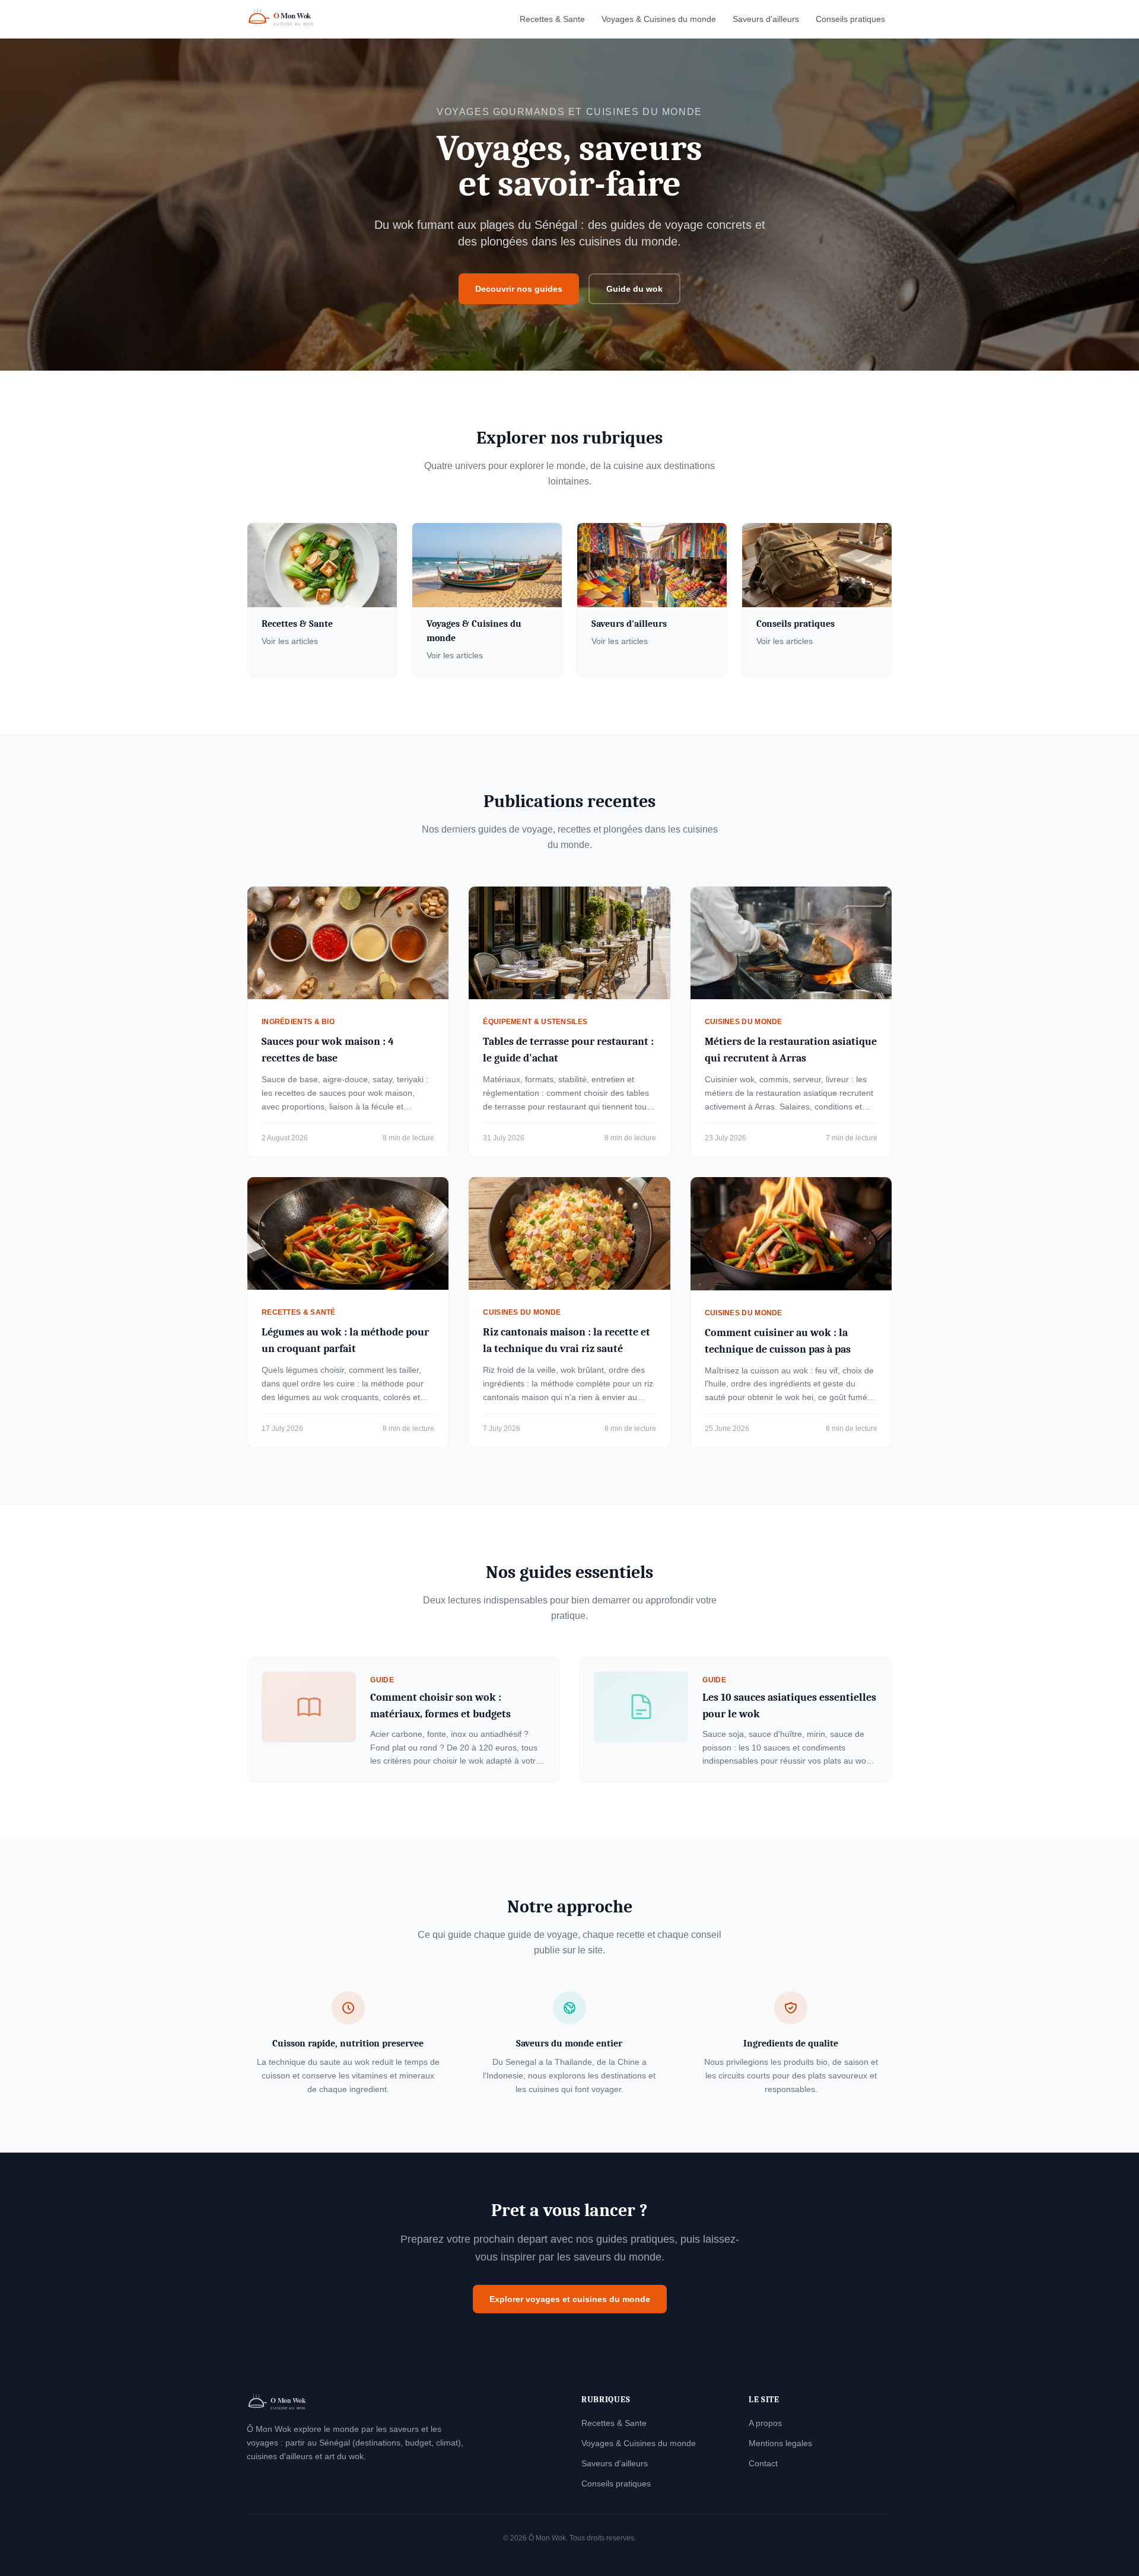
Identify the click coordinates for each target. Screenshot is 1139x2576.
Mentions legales (780, 2443)
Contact (763, 2463)
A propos (765, 2423)
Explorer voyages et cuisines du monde (570, 2299)
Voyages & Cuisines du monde (659, 19)
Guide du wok (634, 289)
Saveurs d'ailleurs (766, 19)
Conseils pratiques (850, 19)
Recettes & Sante (552, 19)
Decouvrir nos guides (519, 289)
